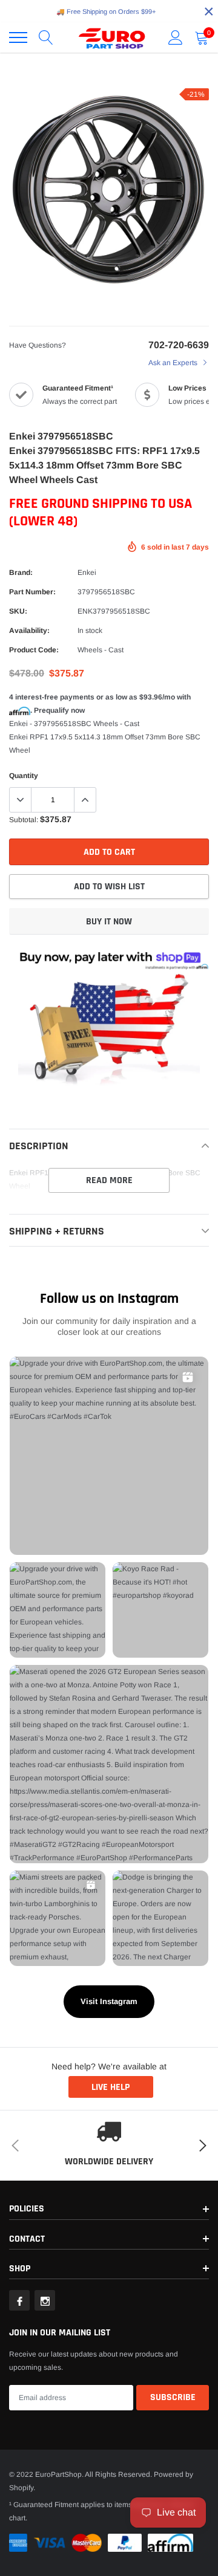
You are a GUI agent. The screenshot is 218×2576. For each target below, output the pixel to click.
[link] (19, 2300)
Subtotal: (24, 820)
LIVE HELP (111, 2087)
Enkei (87, 573)
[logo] (112, 37)
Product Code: (34, 650)
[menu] (18, 37)
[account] (176, 37)
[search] (46, 37)
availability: (29, 631)
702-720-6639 (179, 345)
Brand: (21, 573)
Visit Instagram (109, 2001)
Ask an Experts (174, 363)
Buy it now (109, 922)
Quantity (24, 776)
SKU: (18, 611)
